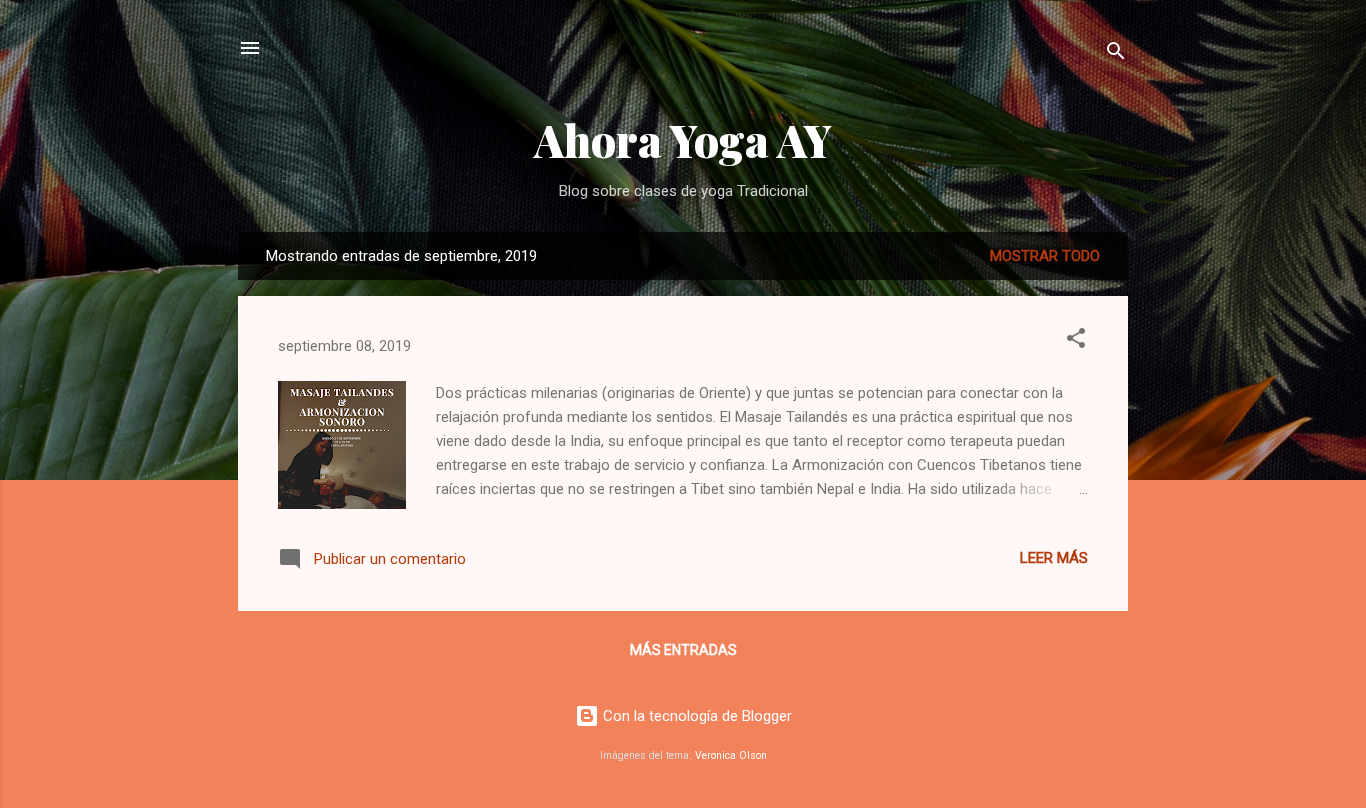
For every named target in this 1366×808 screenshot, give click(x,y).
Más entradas (683, 650)
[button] (1076, 341)
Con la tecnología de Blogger (695, 716)
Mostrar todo (1045, 256)
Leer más (1054, 558)
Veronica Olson (731, 755)
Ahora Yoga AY (683, 139)
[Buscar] (1116, 54)
